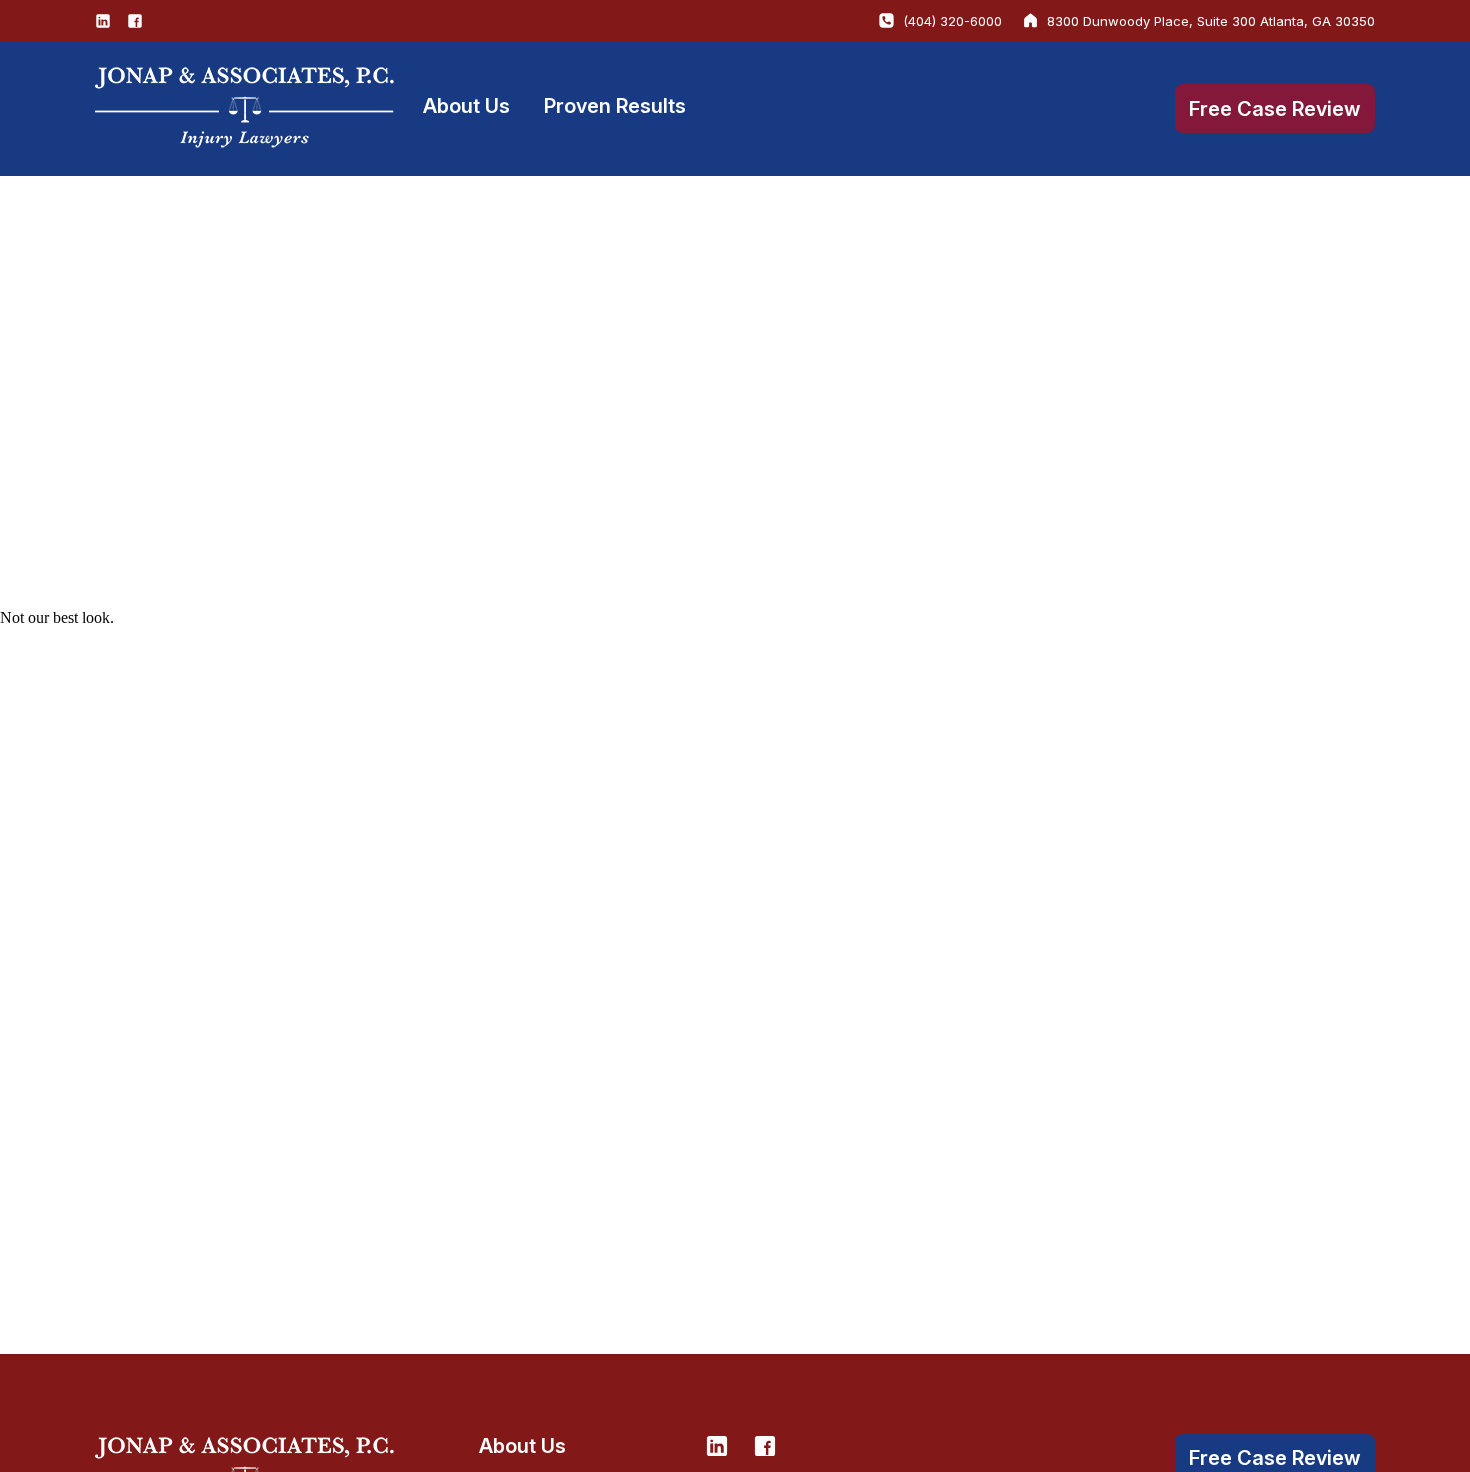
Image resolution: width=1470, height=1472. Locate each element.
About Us (466, 106)
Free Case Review (1275, 109)
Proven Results (615, 106)
